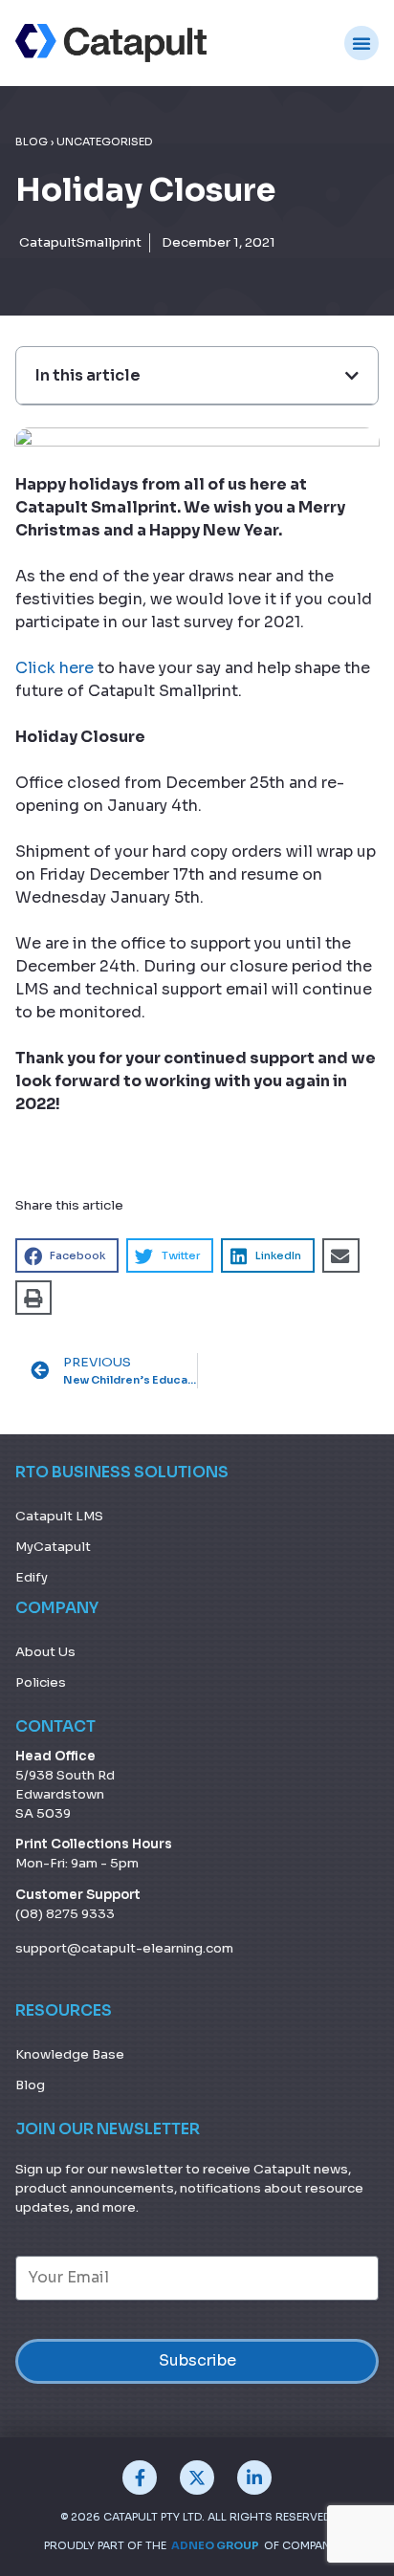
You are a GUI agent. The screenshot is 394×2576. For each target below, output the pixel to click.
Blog (32, 142)
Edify (32, 1577)
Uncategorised (104, 142)
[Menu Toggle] (361, 43)
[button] (67, 1255)
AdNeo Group (215, 2545)
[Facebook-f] (140, 2478)
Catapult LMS (59, 1516)
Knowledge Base (70, 2054)
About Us (45, 1652)
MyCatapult (53, 1547)
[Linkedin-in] (254, 2478)
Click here (55, 668)
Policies (41, 1682)
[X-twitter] (197, 2478)
